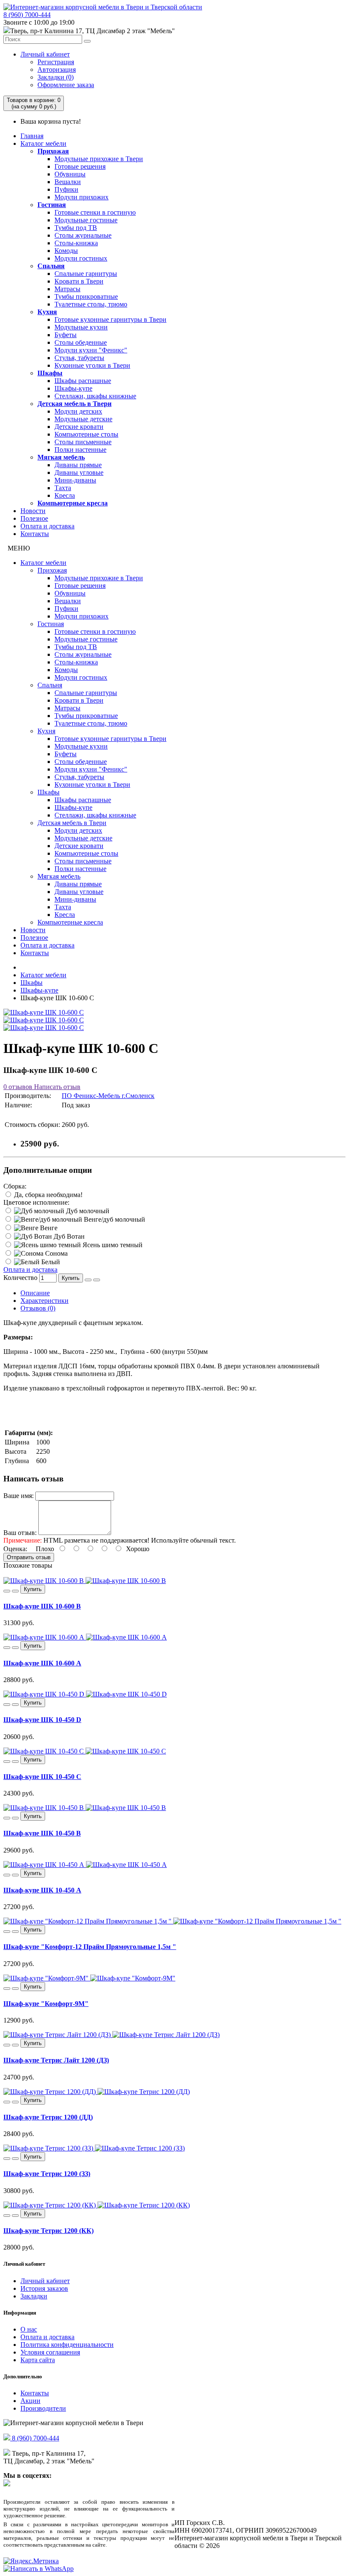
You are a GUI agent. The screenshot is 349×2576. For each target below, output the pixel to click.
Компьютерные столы (86, 434)
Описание (35, 1293)
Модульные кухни (81, 327)
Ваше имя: (19, 1496)
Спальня (51, 266)
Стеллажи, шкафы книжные (95, 396)
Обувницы (70, 174)
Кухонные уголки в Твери (92, 365)
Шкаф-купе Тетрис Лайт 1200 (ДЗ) (56, 2060)
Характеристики (44, 1301)
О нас (29, 2329)
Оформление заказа (66, 85)
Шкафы (50, 373)
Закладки (34, 2296)
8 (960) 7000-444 (27, 15)
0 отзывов (18, 1087)
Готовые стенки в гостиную (95, 212)
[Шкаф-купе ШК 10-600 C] (44, 1012)
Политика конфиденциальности (67, 2345)
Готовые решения (80, 166)
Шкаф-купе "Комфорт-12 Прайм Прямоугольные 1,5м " (90, 1947)
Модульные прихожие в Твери (99, 159)
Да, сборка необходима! (47, 1195)
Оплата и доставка (47, 526)
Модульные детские (83, 419)
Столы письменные (83, 442)
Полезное (34, 518)
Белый (50, 1262)
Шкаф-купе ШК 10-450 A (42, 1890)
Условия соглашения (50, 2352)
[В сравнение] (97, 1280)
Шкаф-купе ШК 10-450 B (42, 1833)
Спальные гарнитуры (86, 274)
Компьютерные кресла (73, 503)
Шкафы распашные (83, 381)
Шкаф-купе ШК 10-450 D (42, 1720)
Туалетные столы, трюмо (91, 304)
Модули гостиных (81, 258)
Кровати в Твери (79, 281)
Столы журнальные (83, 235)
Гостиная (52, 205)
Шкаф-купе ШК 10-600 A (42, 1663)
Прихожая (53, 151)
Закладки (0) (56, 77)
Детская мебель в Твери (74, 404)
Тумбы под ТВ (76, 228)
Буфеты (66, 335)
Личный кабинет (45, 54)
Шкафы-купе (73, 388)
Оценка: (15, 1549)
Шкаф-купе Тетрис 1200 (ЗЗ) (47, 2174)
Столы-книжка (76, 243)
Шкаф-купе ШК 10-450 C (42, 1777)
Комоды (66, 251)
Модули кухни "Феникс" (91, 350)
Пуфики (66, 189)
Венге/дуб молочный (114, 1219)
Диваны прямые (78, 465)
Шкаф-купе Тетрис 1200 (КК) (49, 2231)
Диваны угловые (79, 472)
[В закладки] (88, 1280)
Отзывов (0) (38, 1308)
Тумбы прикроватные (86, 296)
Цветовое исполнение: (36, 1202)
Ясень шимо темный (112, 1245)
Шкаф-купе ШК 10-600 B (42, 1606)
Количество (20, 1278)
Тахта (63, 488)
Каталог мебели (43, 143)
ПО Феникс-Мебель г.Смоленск (108, 1096)
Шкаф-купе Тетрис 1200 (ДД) (48, 2117)
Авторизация (57, 70)
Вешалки (68, 182)
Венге (48, 1228)
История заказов (44, 2288)
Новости (33, 511)
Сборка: (15, 1186)
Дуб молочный (87, 1211)
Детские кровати (79, 427)
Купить (71, 1278)
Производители (43, 2408)
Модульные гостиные (86, 220)
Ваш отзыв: (20, 1533)
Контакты (35, 534)
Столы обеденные (81, 342)
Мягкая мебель (61, 457)
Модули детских (78, 411)
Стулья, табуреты (79, 358)
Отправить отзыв (29, 1557)
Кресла (65, 495)
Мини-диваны (75, 480)
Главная (32, 136)
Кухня (47, 312)
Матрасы (67, 289)
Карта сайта (38, 2360)
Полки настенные (80, 450)
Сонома (56, 1253)
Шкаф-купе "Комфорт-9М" (46, 2004)
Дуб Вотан (68, 1236)
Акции (30, 2401)
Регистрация (56, 62)
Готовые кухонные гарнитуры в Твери (110, 319)
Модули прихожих (82, 197)
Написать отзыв (56, 1087)
